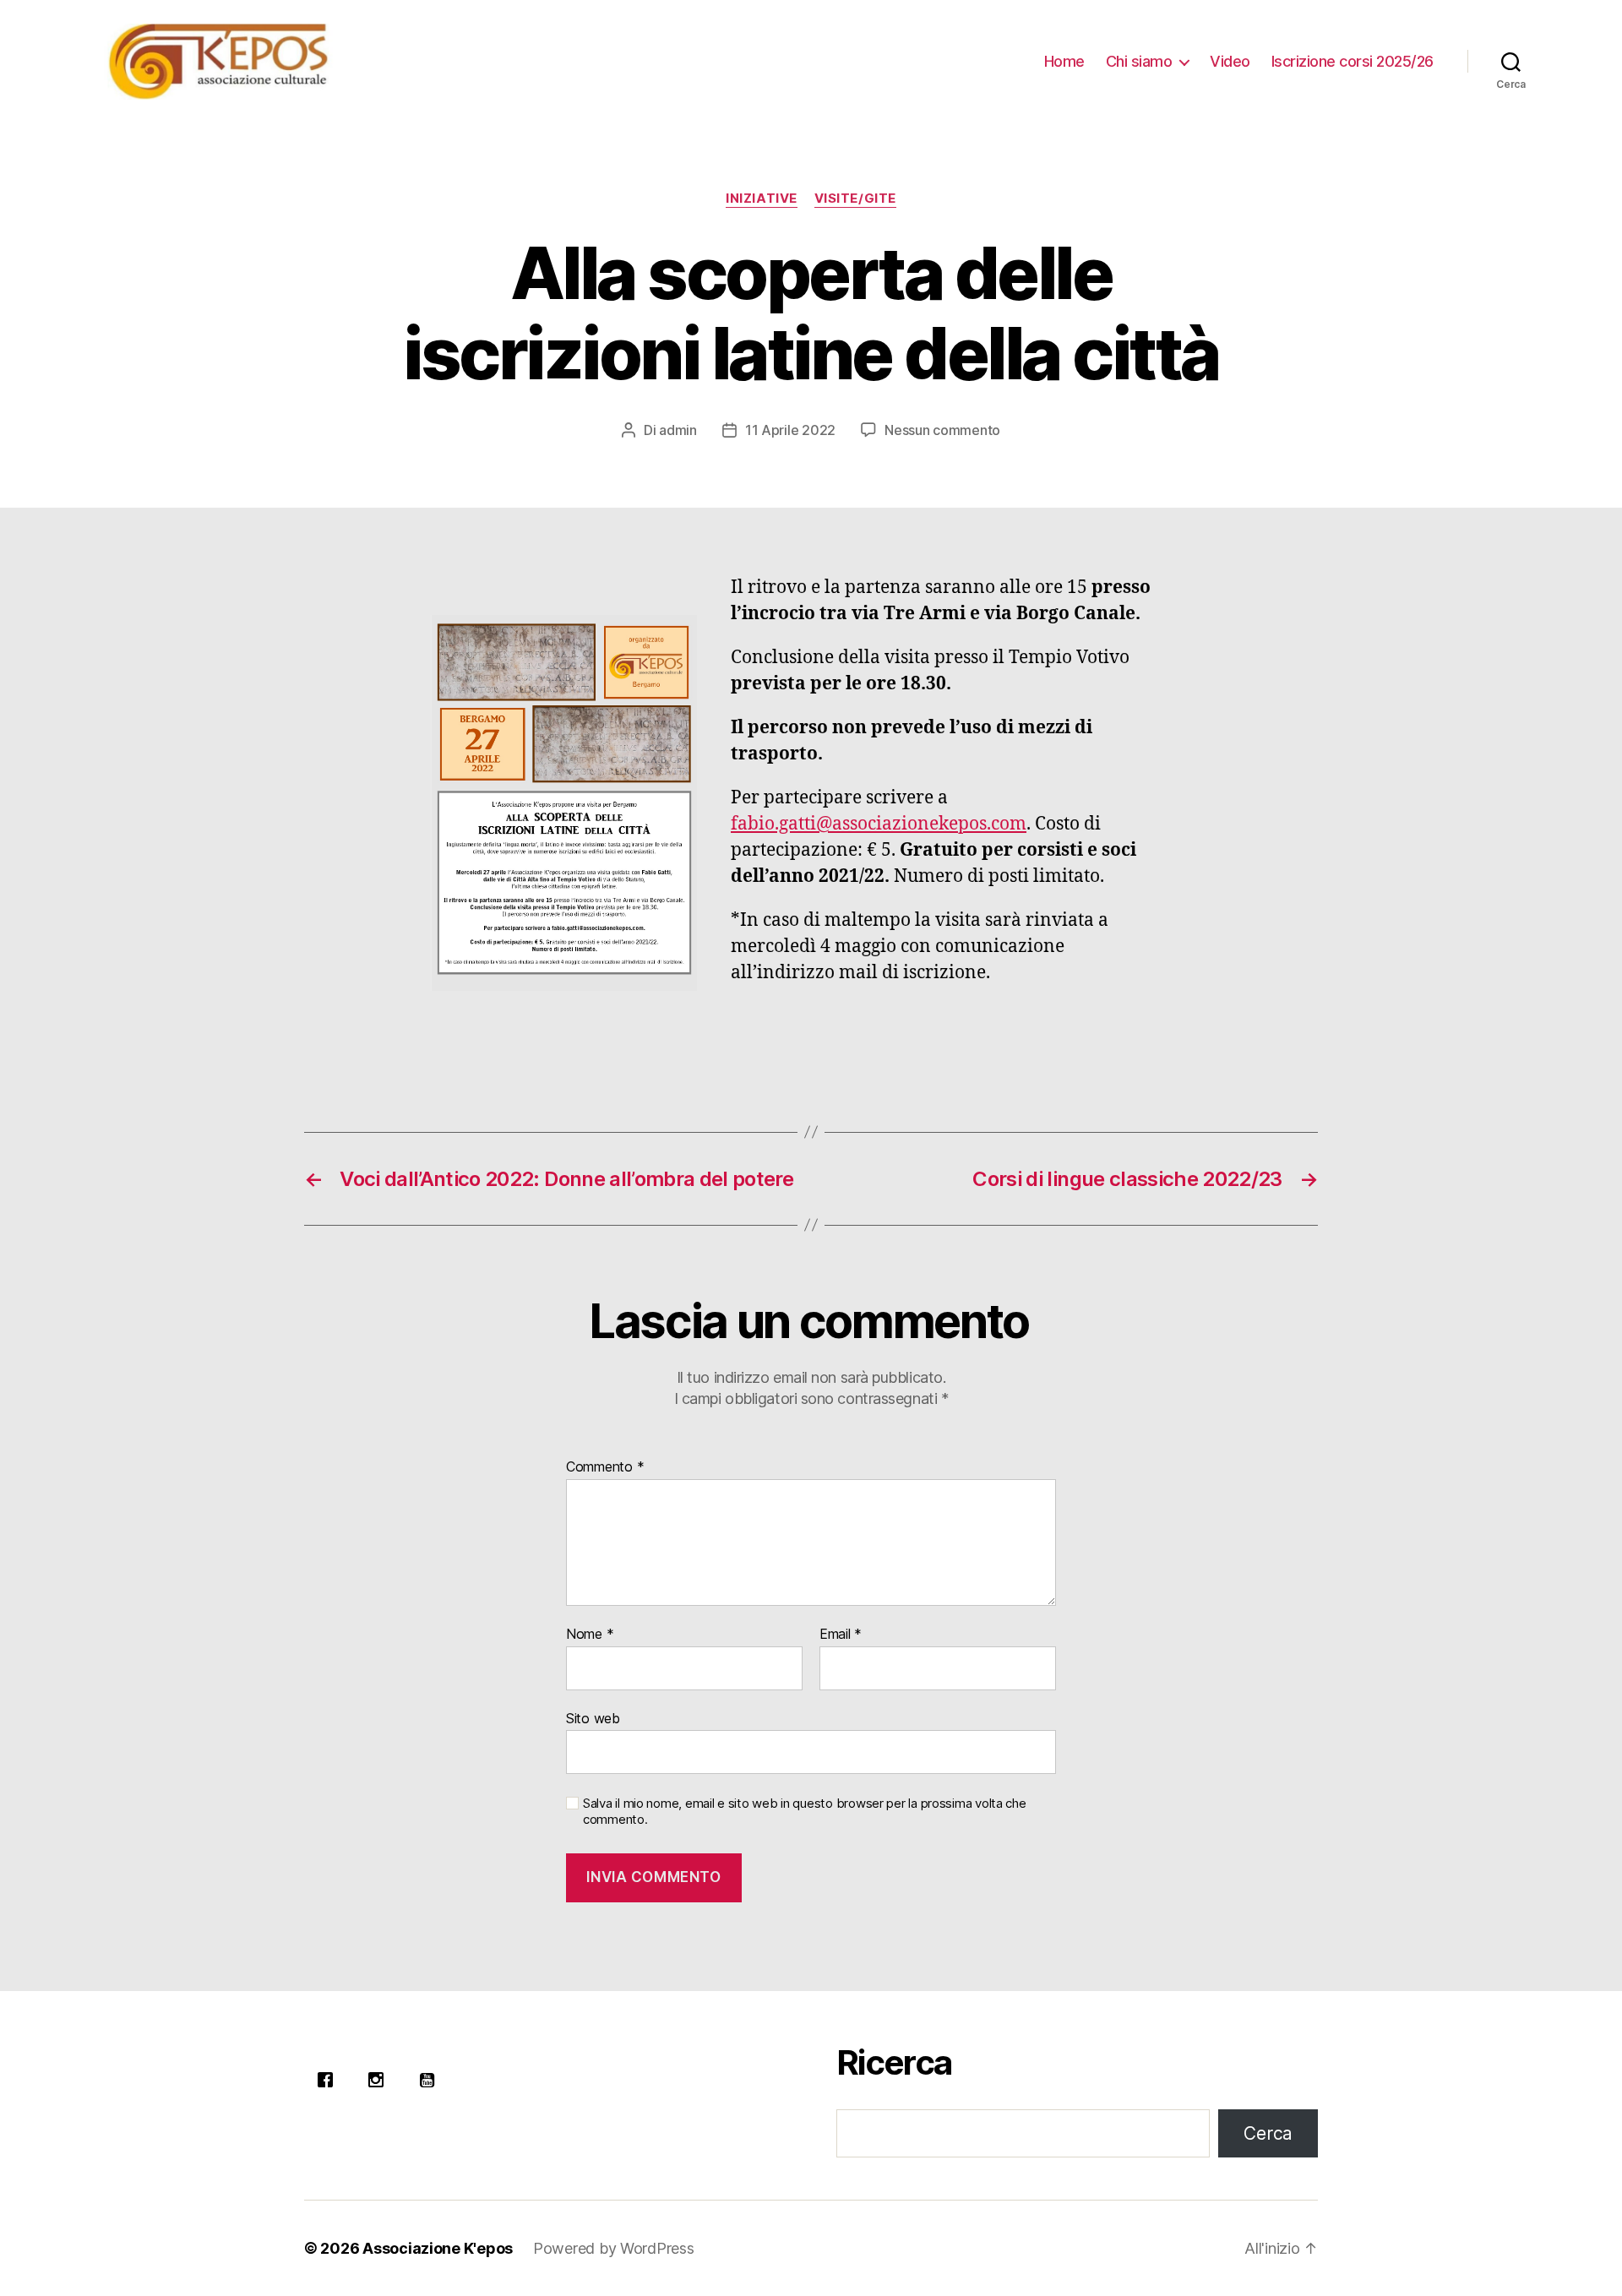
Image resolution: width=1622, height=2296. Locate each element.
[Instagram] (380, 2080)
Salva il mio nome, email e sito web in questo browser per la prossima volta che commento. (805, 1812)
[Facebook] (329, 2080)
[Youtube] (431, 2080)
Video (1230, 61)
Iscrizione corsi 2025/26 (1353, 61)
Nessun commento (942, 430)
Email (841, 1635)
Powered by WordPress (614, 2248)
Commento (605, 1467)
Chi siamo (1139, 61)
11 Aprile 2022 (790, 430)
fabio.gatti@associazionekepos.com (879, 824)
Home (1064, 61)
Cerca (1268, 2133)
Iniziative (762, 199)
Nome (590, 1635)
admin (678, 430)
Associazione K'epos (438, 2248)
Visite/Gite (855, 199)
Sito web (593, 1718)
